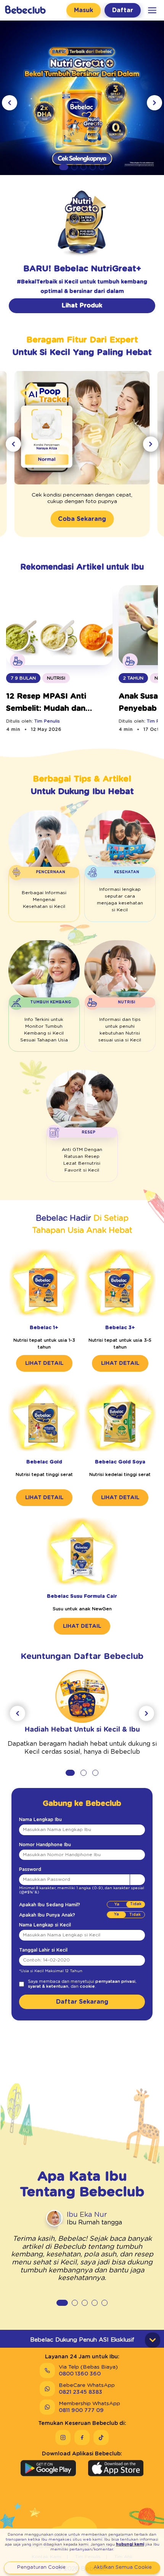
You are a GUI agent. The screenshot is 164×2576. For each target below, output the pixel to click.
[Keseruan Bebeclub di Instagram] (63, 2437)
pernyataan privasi (115, 1981)
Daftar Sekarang (82, 2002)
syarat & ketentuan (48, 1986)
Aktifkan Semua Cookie (123, 2567)
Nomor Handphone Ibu (45, 1845)
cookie (87, 1986)
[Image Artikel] (59, 629)
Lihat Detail (44, 1363)
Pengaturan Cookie (41, 2567)
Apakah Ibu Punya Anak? (47, 1915)
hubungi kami (130, 2544)
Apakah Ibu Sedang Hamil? (50, 1905)
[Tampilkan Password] (137, 1880)
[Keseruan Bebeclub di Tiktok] (101, 2437)
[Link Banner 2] (82, 95)
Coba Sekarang (82, 519)
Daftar (123, 10)
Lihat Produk (82, 306)
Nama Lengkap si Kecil (45, 1925)
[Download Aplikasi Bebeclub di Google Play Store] (48, 2468)
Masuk (84, 10)
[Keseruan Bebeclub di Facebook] (82, 2437)
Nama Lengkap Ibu (40, 1820)
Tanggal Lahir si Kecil (43, 1950)
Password (30, 1869)
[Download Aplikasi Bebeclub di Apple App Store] (116, 2468)
